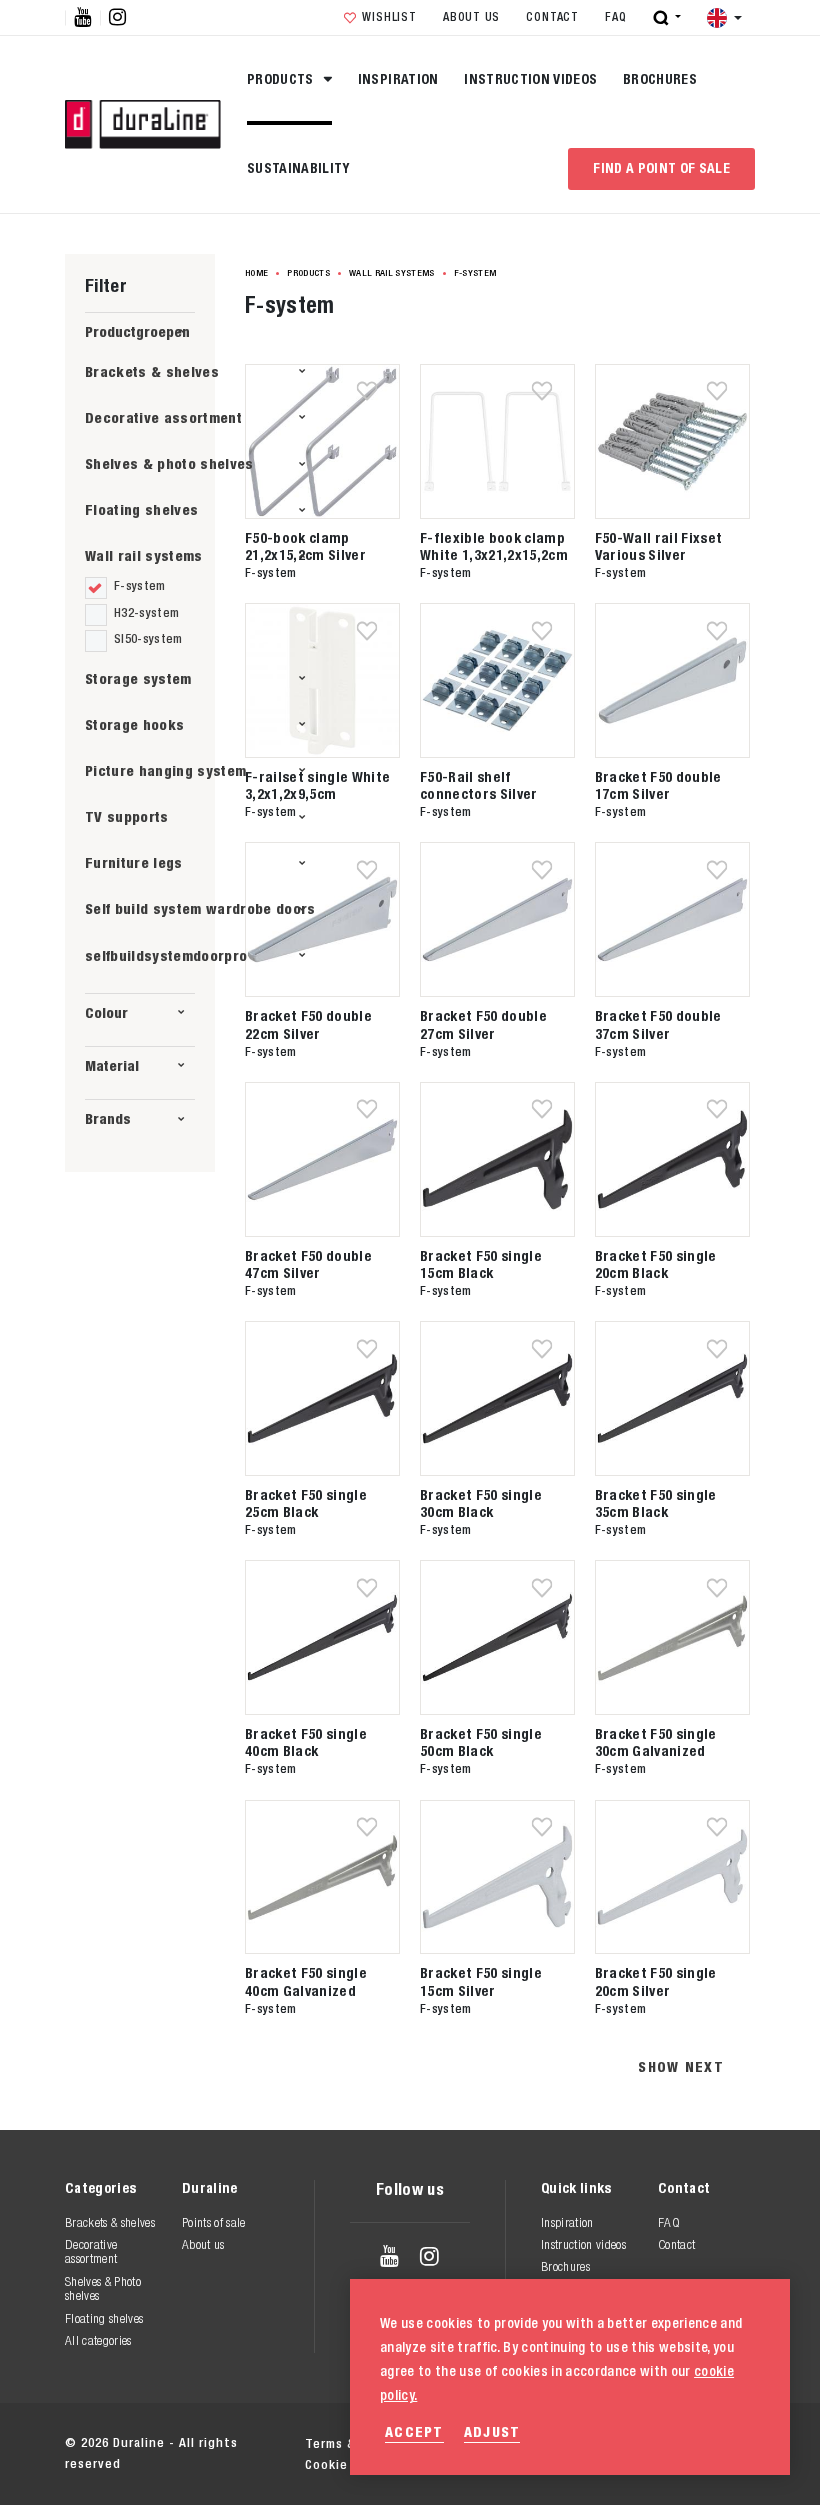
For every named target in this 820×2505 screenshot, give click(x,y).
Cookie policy (663, 2443)
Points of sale (214, 2222)
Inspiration (398, 79)
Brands (108, 1118)
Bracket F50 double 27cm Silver (483, 1024)
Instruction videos (530, 79)
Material (112, 1065)
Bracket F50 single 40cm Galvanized (306, 1981)
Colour (106, 1012)
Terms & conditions (367, 2443)
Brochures (660, 79)
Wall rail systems (144, 555)
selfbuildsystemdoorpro (166, 955)
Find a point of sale (661, 168)
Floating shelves (141, 509)
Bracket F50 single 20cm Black (656, 1264)
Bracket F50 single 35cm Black (656, 1503)
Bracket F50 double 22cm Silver (308, 1024)
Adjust (492, 2431)
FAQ (615, 17)
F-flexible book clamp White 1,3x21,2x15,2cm (494, 546)
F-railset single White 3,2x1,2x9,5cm (317, 785)
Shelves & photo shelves (169, 463)
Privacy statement (524, 2443)
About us (471, 17)
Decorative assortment (163, 417)
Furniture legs (134, 862)
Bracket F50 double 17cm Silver (658, 785)
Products (282, 79)
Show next (681, 2066)
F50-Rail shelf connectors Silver (479, 785)
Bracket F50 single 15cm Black (481, 1264)
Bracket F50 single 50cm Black (481, 1742)
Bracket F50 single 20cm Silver (656, 1981)
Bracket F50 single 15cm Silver (481, 1981)
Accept (414, 2431)
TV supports (127, 816)
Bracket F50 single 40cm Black (306, 1742)
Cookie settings (356, 2464)
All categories (98, 2340)
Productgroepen (137, 331)
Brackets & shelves (152, 371)
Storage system (138, 678)
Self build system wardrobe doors (200, 908)
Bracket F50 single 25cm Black (306, 1503)
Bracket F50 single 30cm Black (481, 1503)
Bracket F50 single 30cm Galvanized (656, 1742)
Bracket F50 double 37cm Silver (658, 1024)
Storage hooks (134, 724)
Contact (552, 17)
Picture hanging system (165, 770)
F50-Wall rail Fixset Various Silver (659, 546)
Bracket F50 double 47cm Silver (308, 1264)
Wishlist (389, 17)
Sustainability (298, 168)
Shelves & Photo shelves (103, 2288)
